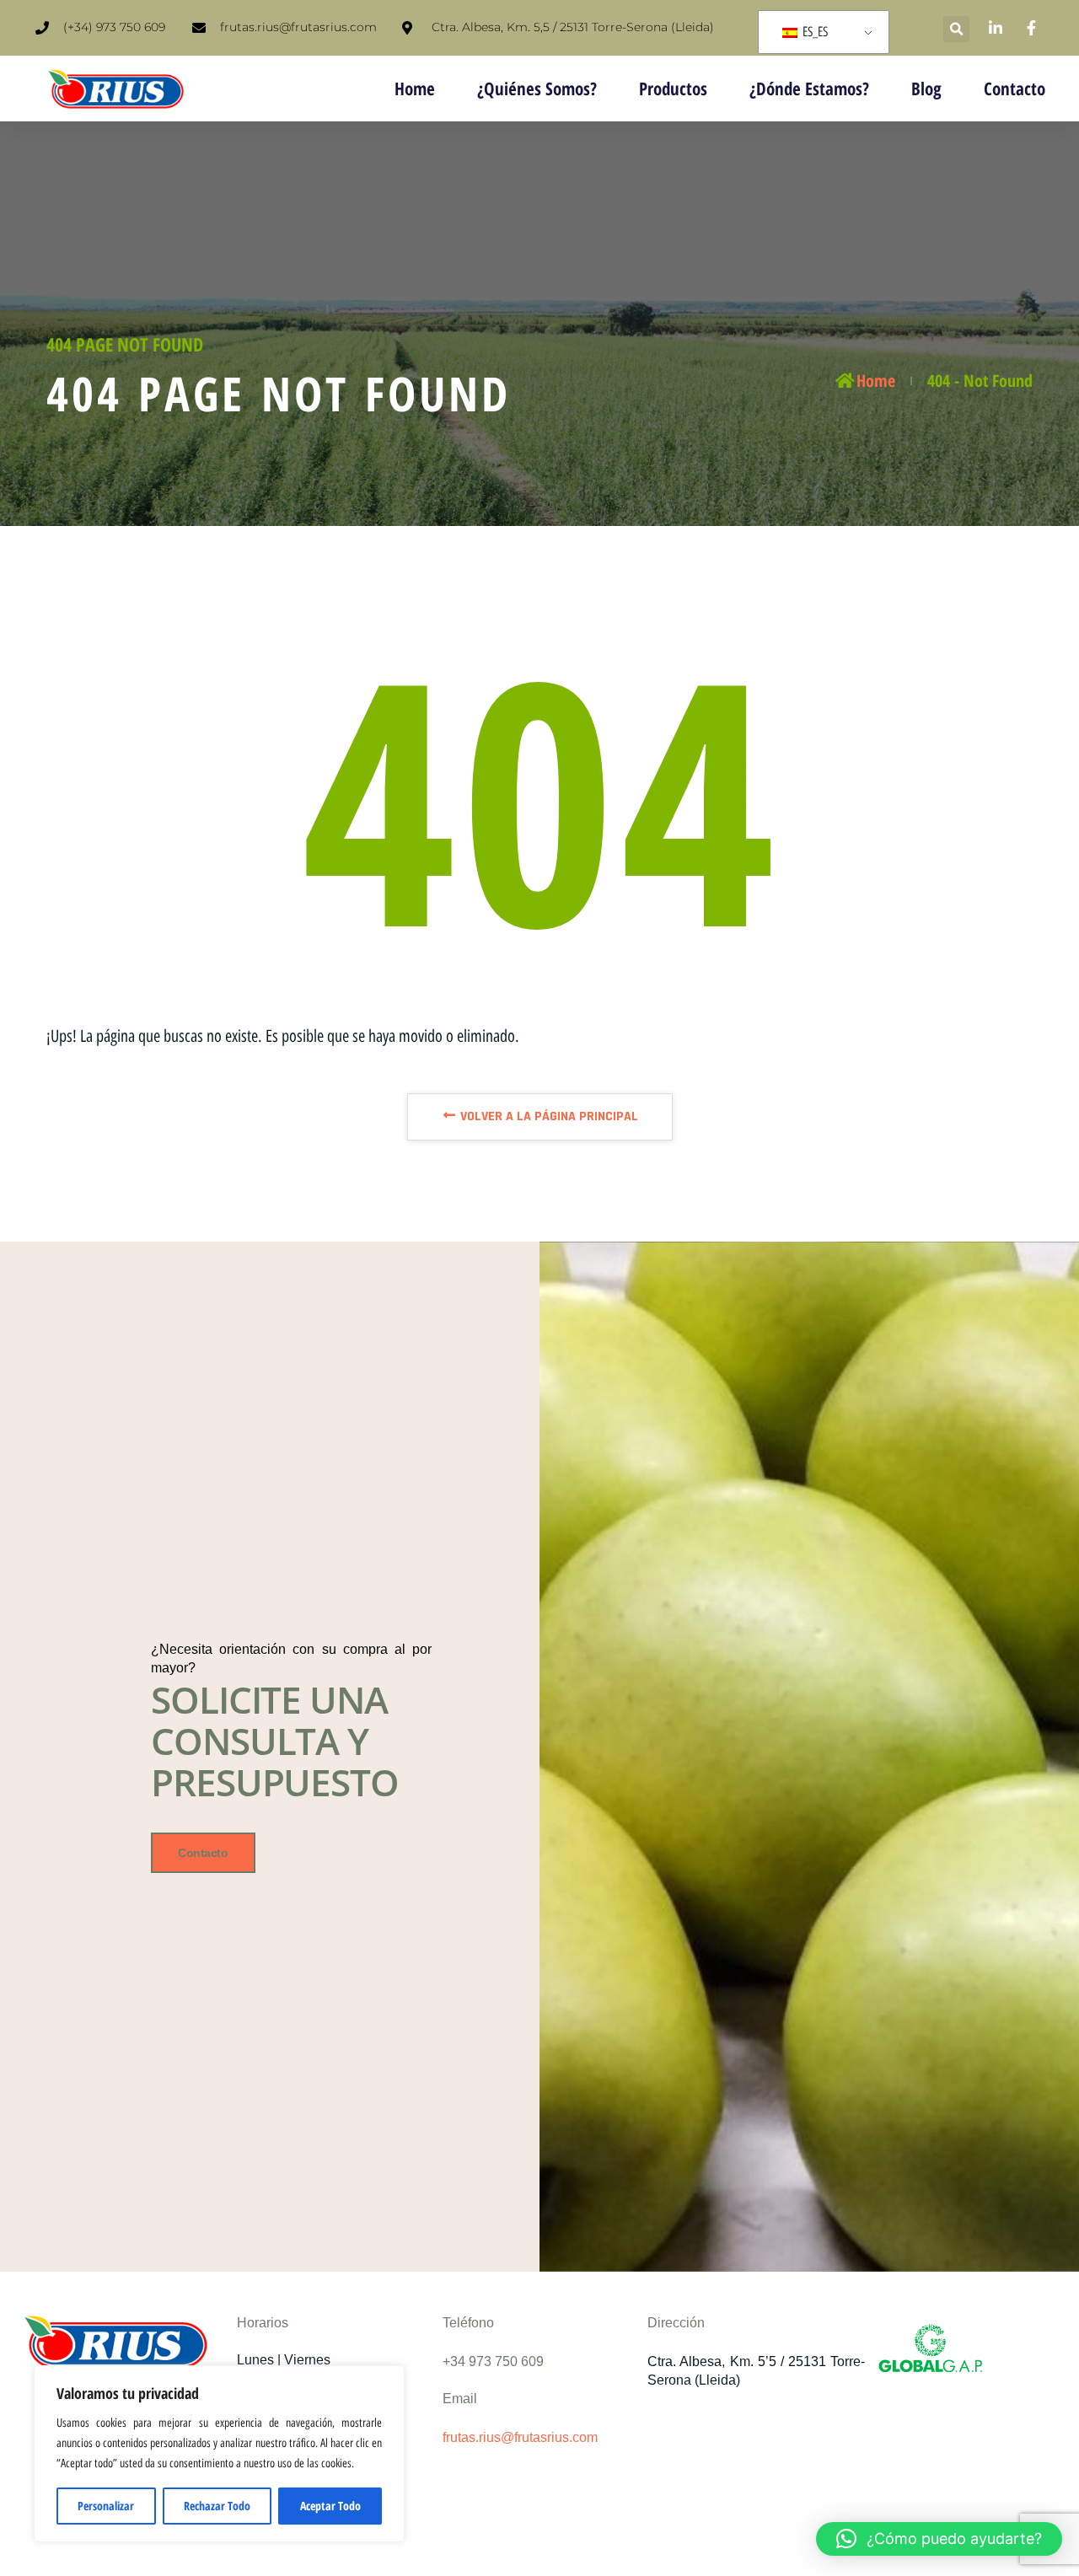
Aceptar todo (330, 2506)
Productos (673, 89)
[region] (219, 2454)
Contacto (1015, 89)
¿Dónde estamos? (809, 89)
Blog (926, 89)
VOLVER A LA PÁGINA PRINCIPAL (548, 1116)
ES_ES (814, 32)
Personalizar (106, 2506)
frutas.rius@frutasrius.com (520, 2437)
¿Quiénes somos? (537, 89)
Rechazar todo (217, 2506)
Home (415, 89)
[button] (956, 29)
